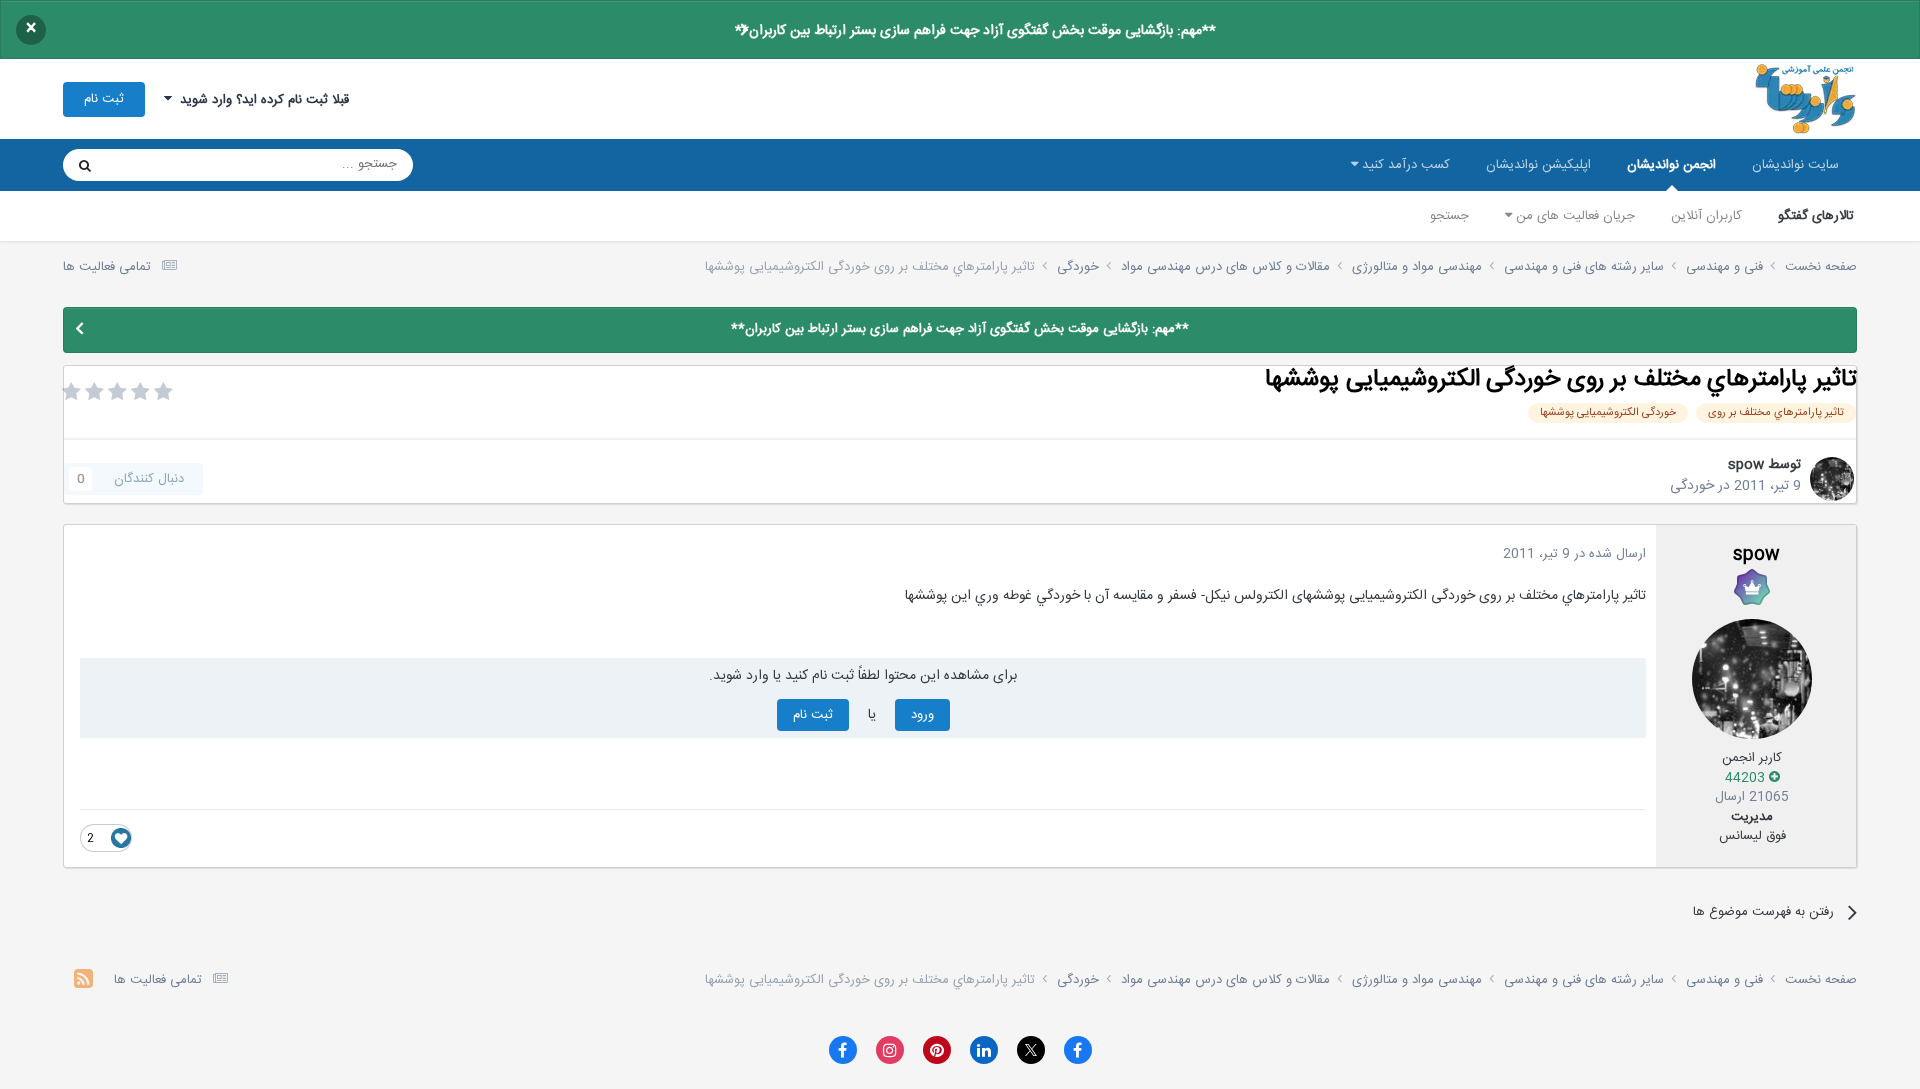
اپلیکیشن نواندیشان (1538, 165)
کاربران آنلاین (1706, 216)
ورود (922, 715)
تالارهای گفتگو (1816, 216)
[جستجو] (85, 165)
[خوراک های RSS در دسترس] (83, 981)
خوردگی (1692, 486)
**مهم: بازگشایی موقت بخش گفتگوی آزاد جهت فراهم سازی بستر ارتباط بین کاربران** (975, 31)
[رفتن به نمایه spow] (1832, 479)
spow (1746, 465)
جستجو (1449, 216)
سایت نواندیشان (1795, 165)
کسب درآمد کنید (1404, 165)
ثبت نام (104, 99)
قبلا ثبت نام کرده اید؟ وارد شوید (260, 100)
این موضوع (161, 165)
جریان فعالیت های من (1573, 216)
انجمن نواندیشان (1671, 165)
